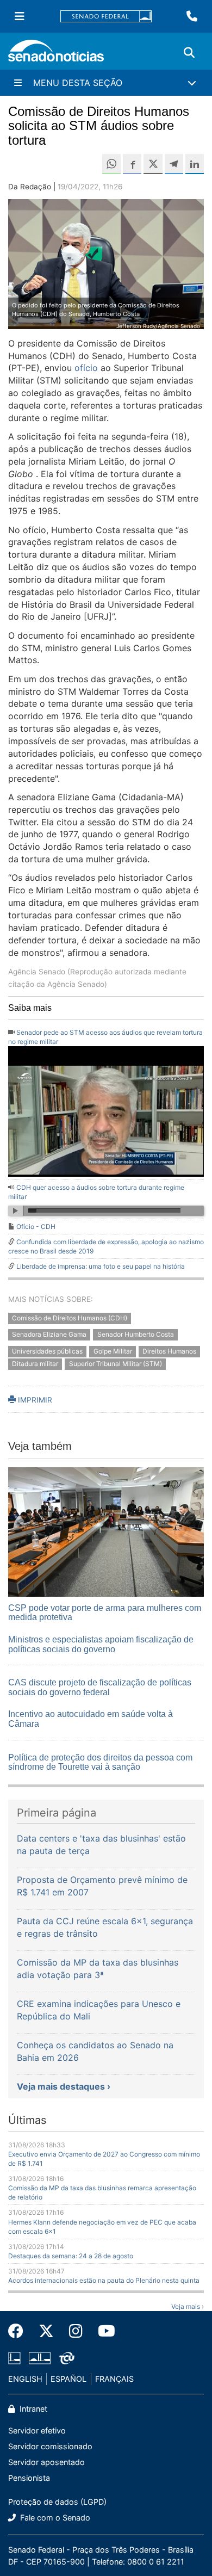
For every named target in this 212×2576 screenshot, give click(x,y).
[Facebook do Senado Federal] (20, 2331)
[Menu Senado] (20, 16)
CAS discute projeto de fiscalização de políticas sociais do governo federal (100, 1687)
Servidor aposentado (46, 2462)
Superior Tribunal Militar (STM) (116, 1364)
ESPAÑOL (68, 2379)
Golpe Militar (113, 1352)
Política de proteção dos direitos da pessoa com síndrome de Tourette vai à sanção (100, 1762)
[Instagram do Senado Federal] (76, 2331)
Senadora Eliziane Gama (49, 1335)
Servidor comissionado (50, 2446)
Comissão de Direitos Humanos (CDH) (70, 1318)
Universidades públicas (47, 1352)
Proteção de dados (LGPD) (57, 2502)
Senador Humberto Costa (136, 1335)
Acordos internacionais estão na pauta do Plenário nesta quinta (104, 2280)
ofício (86, 368)
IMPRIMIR (34, 1400)
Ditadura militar (35, 1364)
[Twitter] (46, 2331)
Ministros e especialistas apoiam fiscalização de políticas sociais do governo (101, 1644)
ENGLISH (25, 2379)
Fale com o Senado (54, 2518)
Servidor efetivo (37, 2430)
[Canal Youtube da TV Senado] (103, 2331)
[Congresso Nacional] (40, 2357)
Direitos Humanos (169, 1352)
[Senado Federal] (106, 17)
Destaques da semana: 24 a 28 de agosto (71, 2256)
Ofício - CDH (36, 1227)
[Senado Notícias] (56, 55)
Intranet (32, 2409)
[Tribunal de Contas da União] (67, 2357)
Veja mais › (188, 2306)
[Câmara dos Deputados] (14, 2357)
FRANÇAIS (114, 2379)
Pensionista (29, 2478)
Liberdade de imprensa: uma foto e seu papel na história (101, 1266)
